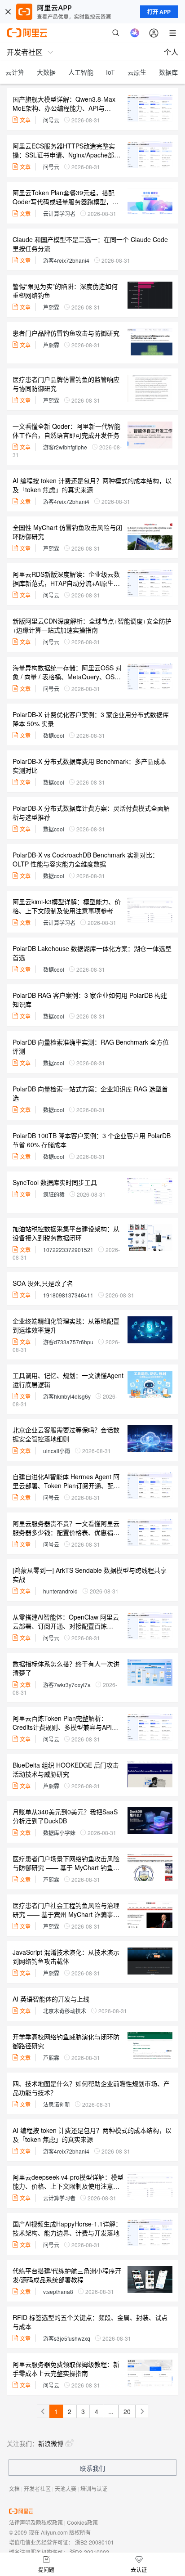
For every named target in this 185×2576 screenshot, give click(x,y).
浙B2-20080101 (95, 2542)
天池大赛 (66, 2488)
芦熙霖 (51, 307)
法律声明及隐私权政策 (36, 2522)
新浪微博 (51, 2443)
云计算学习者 (59, 213)
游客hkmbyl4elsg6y (67, 1396)
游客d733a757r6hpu (68, 1342)
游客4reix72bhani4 (66, 260)
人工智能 (81, 72)
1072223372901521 (68, 1250)
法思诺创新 (57, 2104)
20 (127, 2411)
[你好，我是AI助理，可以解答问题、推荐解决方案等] (135, 33)
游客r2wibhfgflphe (65, 447)
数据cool (54, 735)
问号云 (51, 120)
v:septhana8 (58, 2291)
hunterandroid (60, 1591)
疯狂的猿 (54, 1194)
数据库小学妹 (59, 1833)
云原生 (137, 72)
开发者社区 (37, 2488)
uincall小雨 (57, 1451)
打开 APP (159, 12)
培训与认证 (94, 2488)
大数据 (46, 72)
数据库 (168, 72)
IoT (110, 72)
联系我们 (92, 2468)
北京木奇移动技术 (65, 2011)
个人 (171, 52)
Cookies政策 (82, 2522)
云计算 (15, 72)
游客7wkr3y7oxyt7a (67, 1685)
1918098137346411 (68, 1295)
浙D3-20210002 (89, 2552)
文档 (14, 2488)
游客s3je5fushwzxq (67, 2338)
